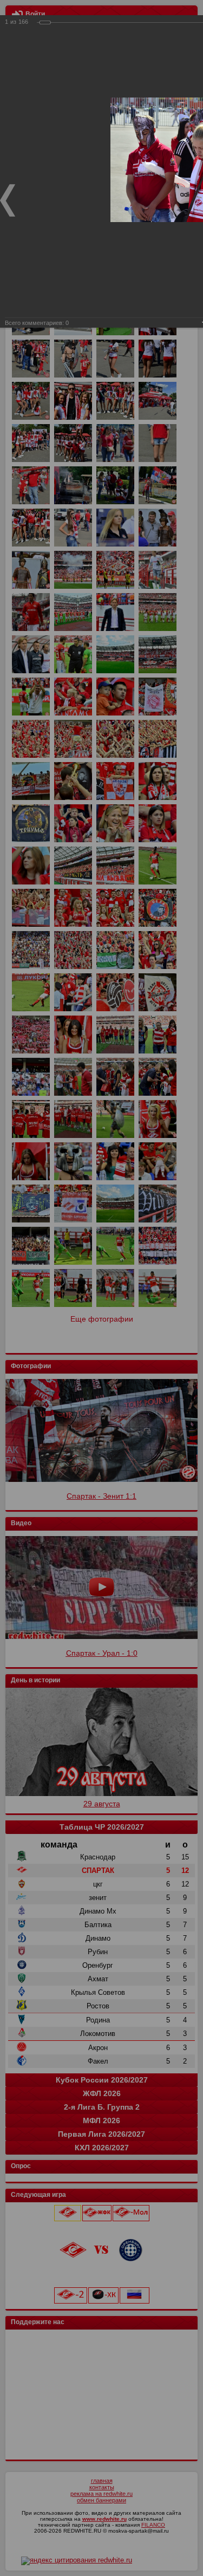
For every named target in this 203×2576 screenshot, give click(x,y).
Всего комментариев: (37, 323)
